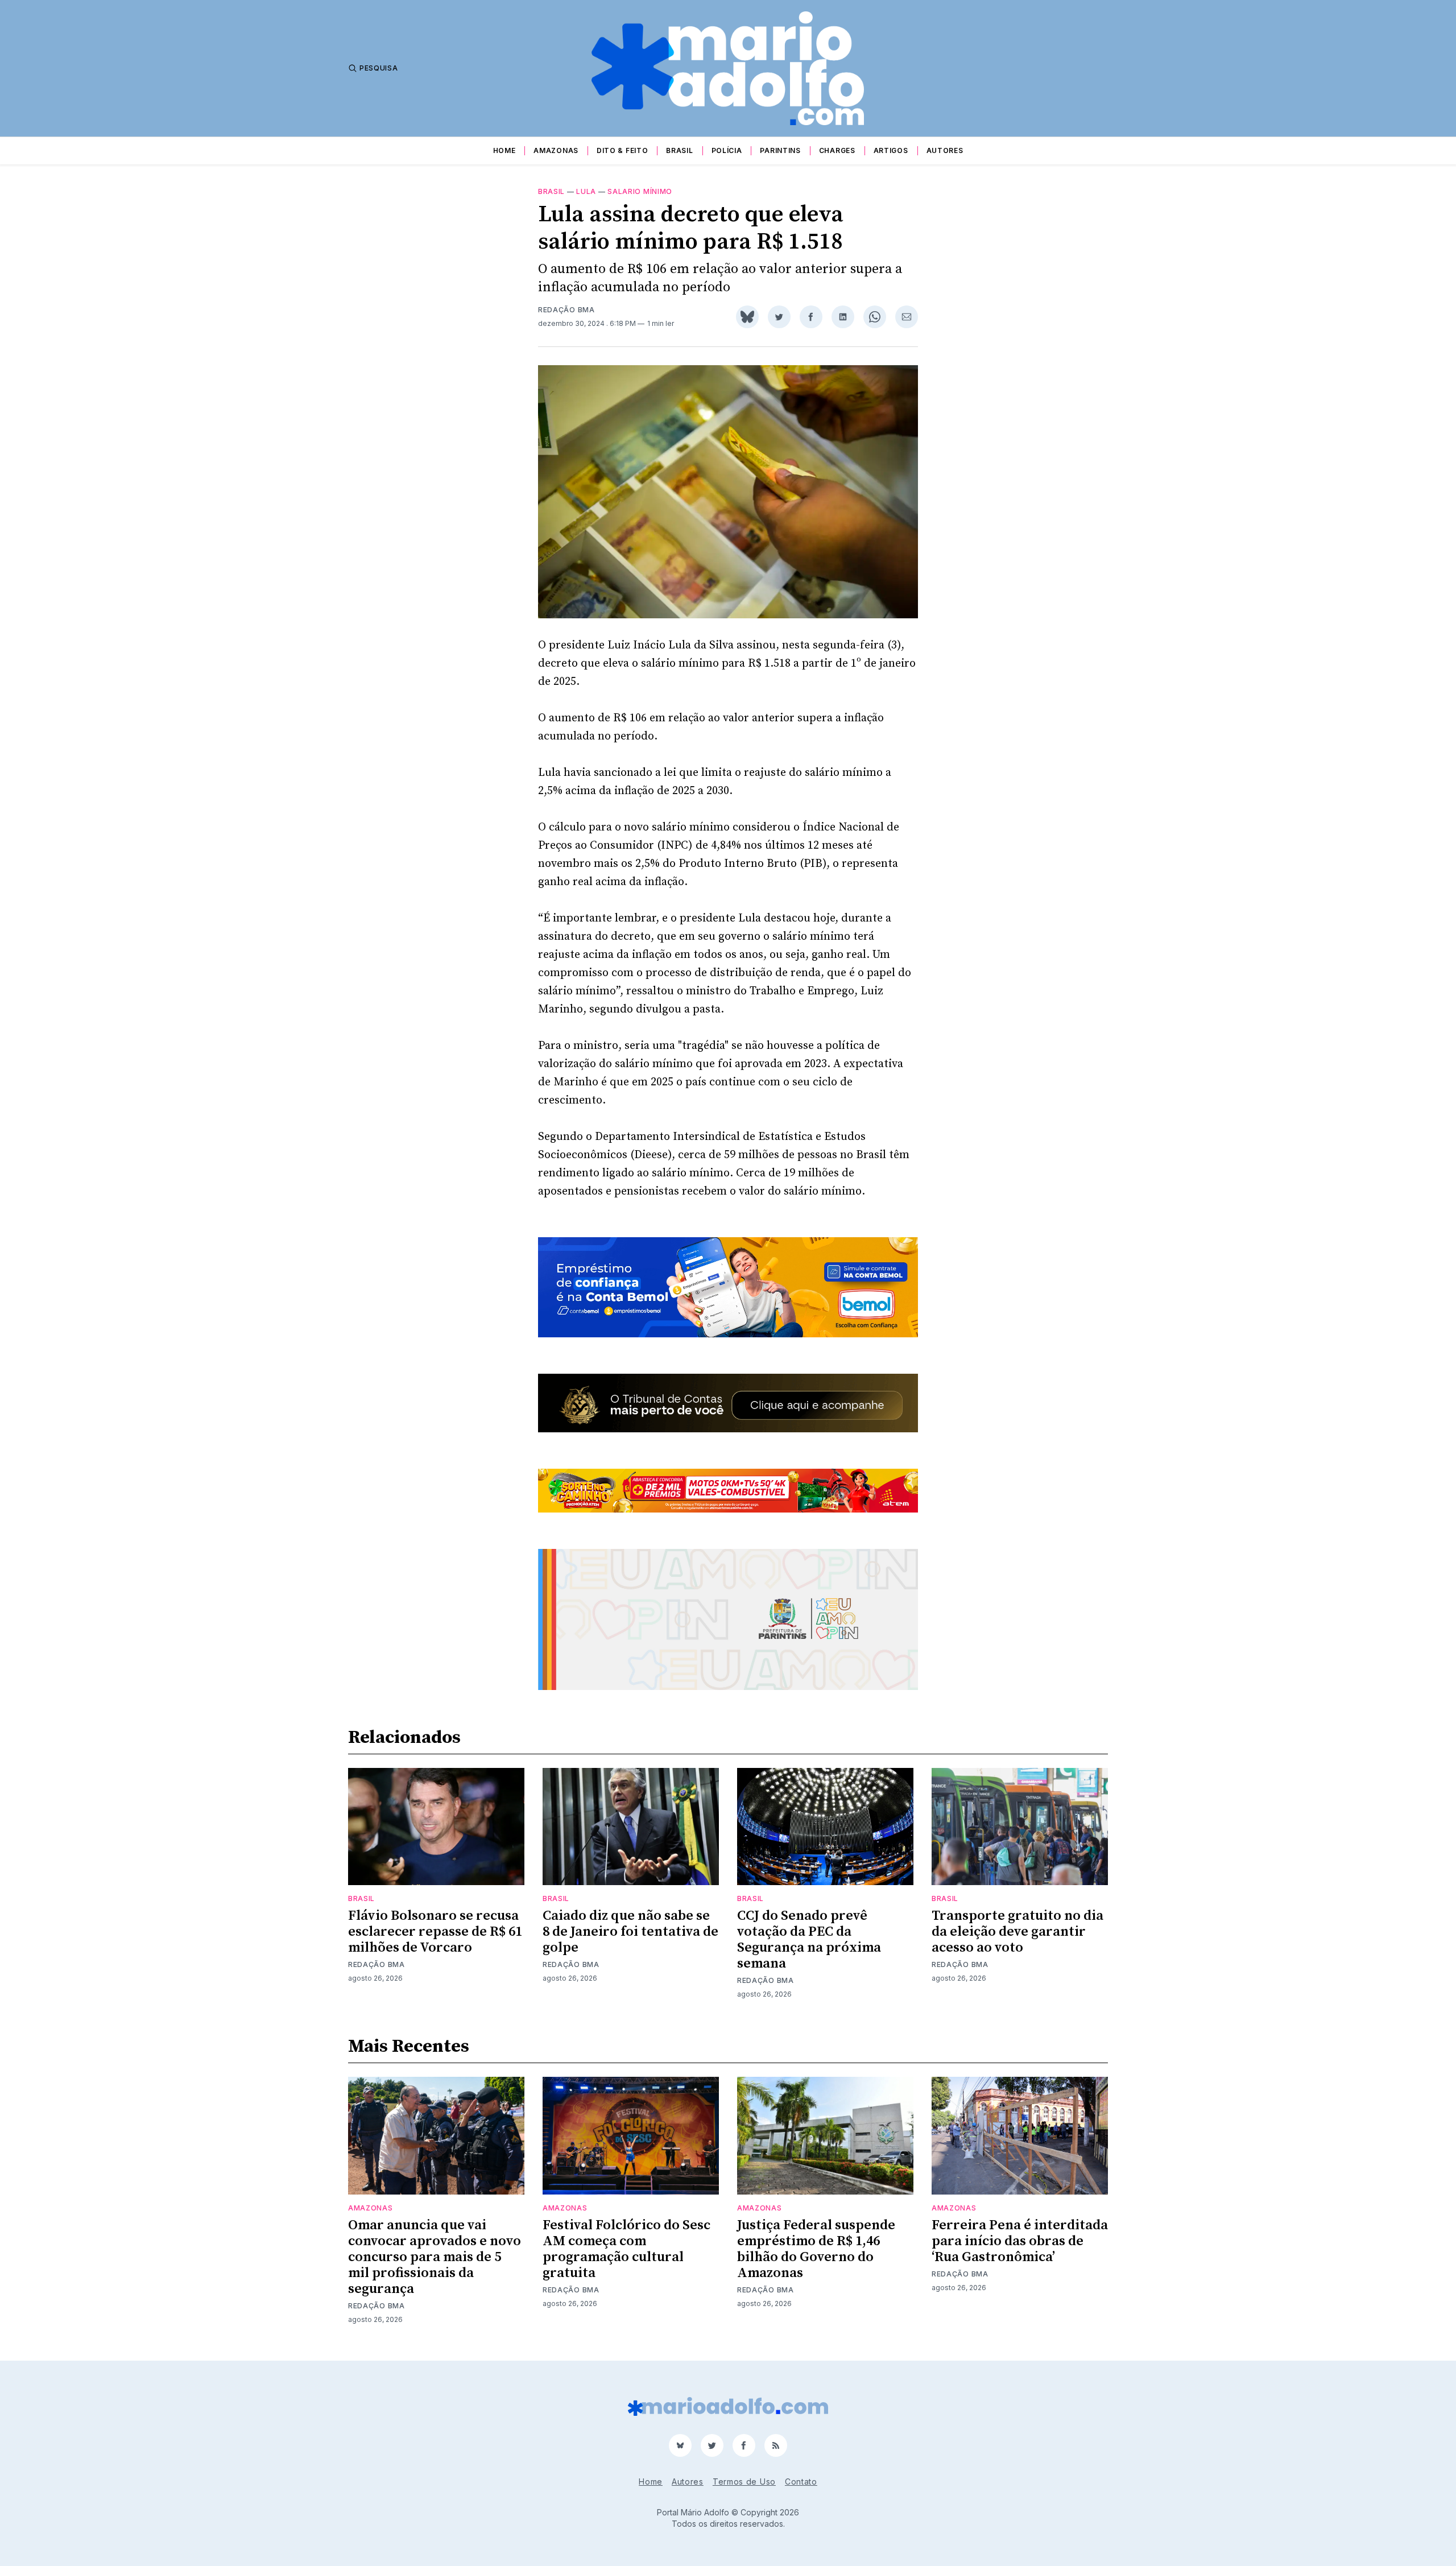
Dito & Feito (622, 150)
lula (586, 191)
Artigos (891, 150)
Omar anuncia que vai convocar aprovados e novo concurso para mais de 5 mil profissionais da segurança (435, 2257)
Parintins (780, 150)
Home (504, 150)
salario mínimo (640, 191)
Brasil (679, 150)
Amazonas (556, 150)
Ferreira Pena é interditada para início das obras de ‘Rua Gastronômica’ (1020, 2241)
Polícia (727, 150)
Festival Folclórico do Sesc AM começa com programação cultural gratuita (626, 2249)
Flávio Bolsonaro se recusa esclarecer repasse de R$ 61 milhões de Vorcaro (435, 1932)
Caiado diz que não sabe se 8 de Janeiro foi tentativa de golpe (630, 1932)
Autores (945, 150)
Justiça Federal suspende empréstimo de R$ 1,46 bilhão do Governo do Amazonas (816, 2249)
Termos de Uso (744, 2482)
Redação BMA (566, 310)
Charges (837, 150)
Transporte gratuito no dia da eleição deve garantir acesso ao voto (1017, 1932)
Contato (801, 2482)
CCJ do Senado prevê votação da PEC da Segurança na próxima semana (809, 1940)
